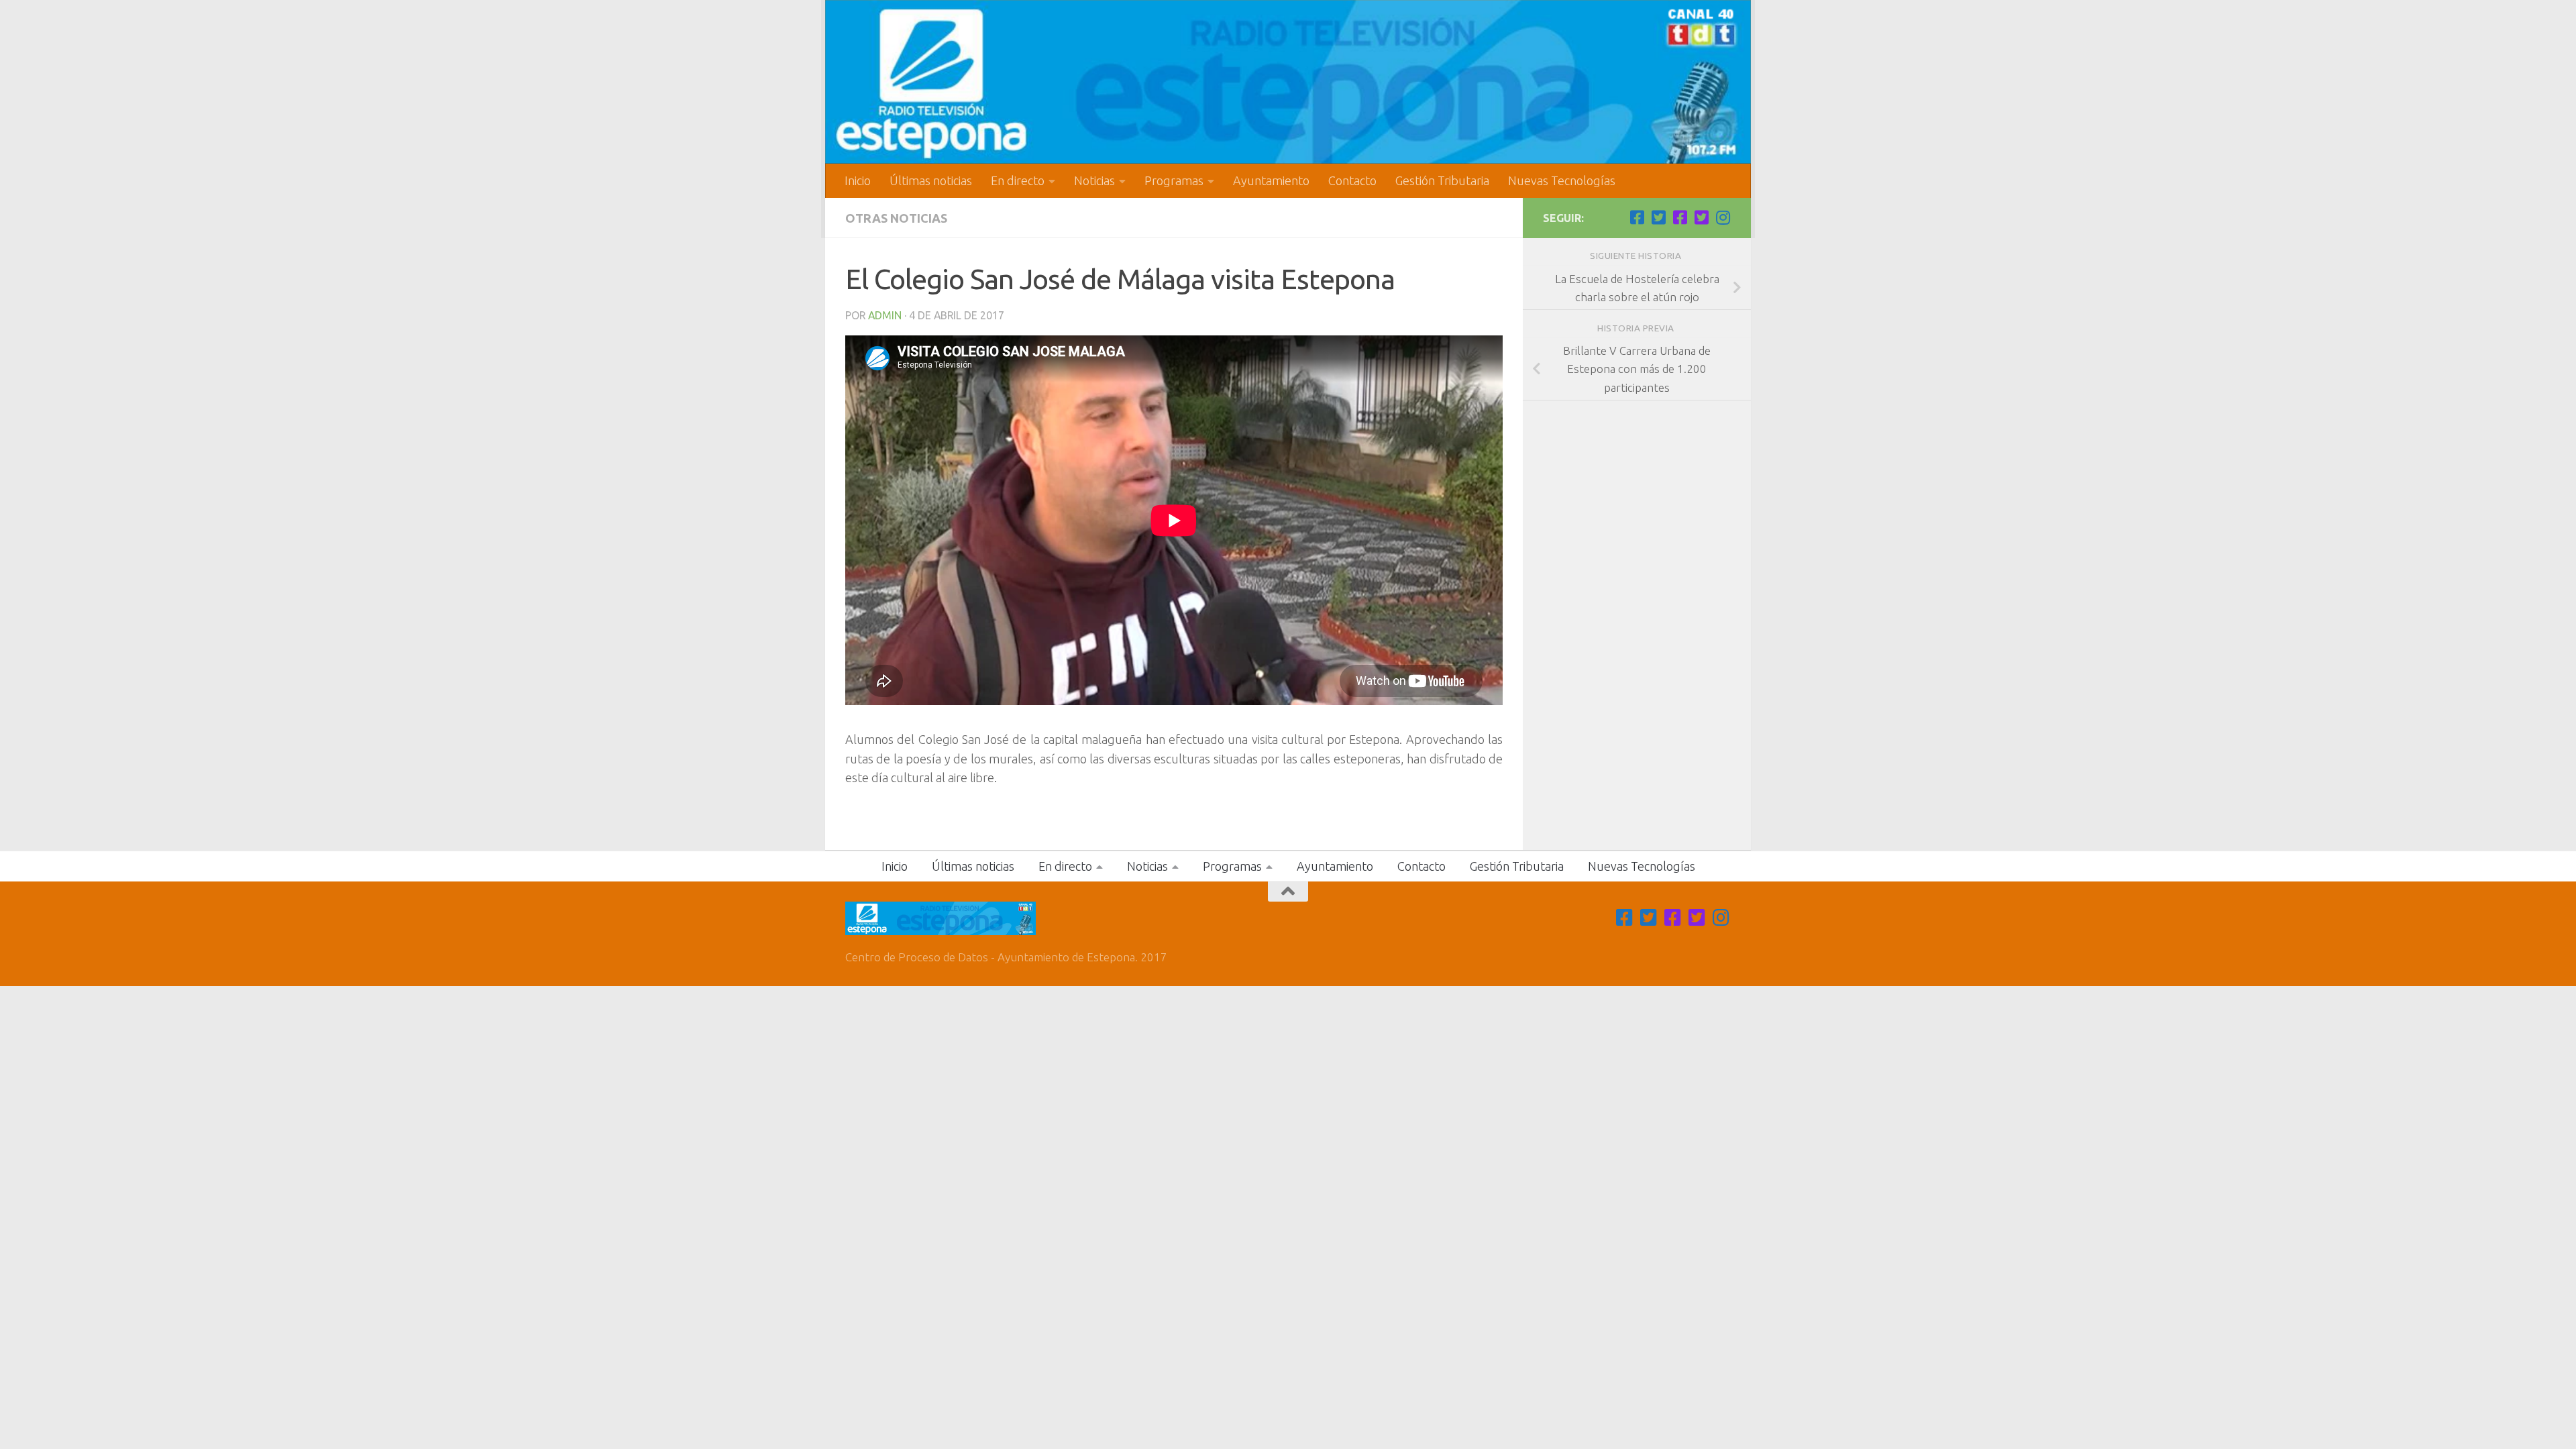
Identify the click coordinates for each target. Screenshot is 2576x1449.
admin (885, 315)
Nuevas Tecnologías (1562, 180)
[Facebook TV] (1637, 217)
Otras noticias (896, 218)
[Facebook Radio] (1680, 217)
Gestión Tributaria (1442, 180)
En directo (1018, 180)
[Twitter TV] (1658, 217)
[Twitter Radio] (1701, 217)
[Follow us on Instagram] (1723, 217)
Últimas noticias (931, 180)
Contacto (1352, 180)
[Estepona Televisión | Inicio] (1288, 82)
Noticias (1094, 180)
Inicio (858, 180)
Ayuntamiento (1271, 180)
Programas (1174, 180)
